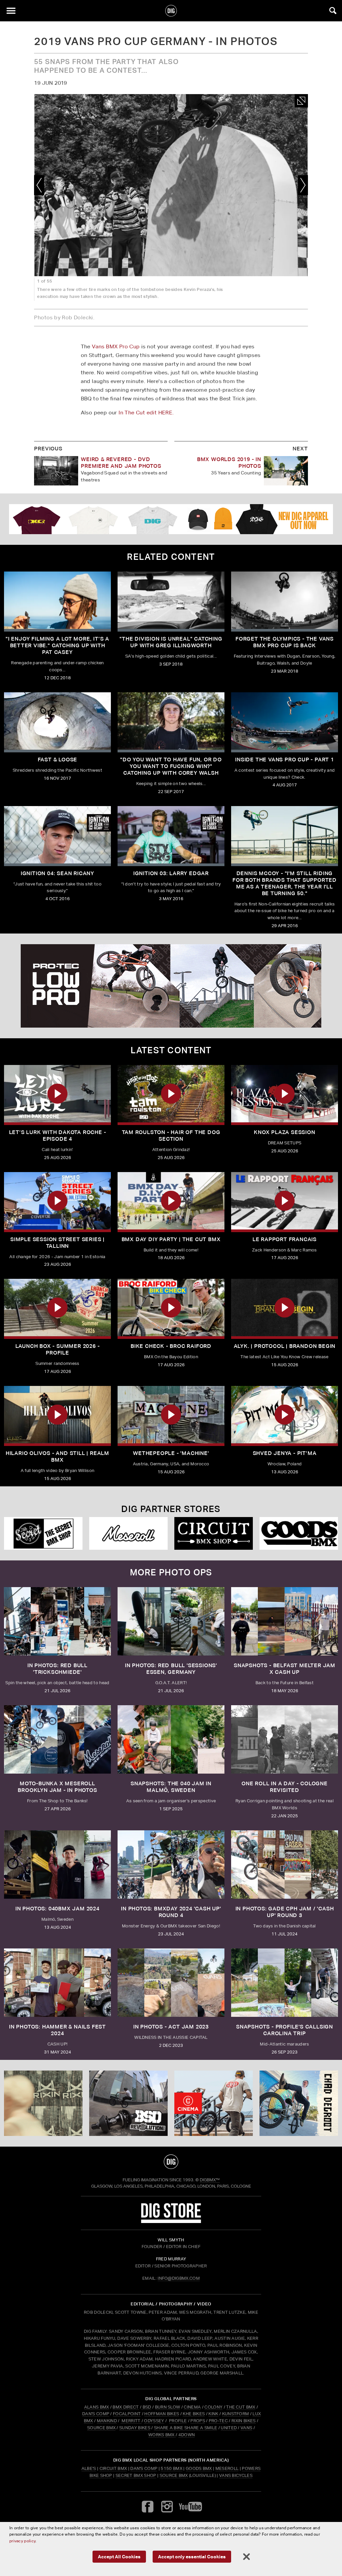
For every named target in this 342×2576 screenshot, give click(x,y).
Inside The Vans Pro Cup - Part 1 (285, 760)
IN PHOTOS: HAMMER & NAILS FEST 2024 (57, 2030)
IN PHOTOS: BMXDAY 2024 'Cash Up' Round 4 (171, 1912)
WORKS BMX (162, 2435)
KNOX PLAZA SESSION (284, 1132)
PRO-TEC (218, 2421)
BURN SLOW (168, 2407)
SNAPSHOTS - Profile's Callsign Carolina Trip (285, 2030)
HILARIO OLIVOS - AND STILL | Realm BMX (57, 1456)
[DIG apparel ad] (171, 519)
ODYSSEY (154, 2421)
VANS (246, 2428)
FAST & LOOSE (58, 760)
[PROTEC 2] (171, 986)
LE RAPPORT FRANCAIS (285, 1239)
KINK (213, 2414)
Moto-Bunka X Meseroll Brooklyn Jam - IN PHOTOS (57, 1787)
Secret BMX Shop (136, 2475)
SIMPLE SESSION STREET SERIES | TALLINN (57, 1243)
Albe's (89, 2468)
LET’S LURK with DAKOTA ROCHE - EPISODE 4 (58, 1136)
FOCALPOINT (127, 2414)
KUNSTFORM (236, 2414)
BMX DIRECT (126, 2407)
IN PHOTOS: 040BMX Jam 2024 (57, 1909)
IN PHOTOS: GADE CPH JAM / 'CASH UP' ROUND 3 (285, 1912)
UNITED (229, 2428)
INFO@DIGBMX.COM (179, 2278)
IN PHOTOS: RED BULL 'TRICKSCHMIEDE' (57, 1669)
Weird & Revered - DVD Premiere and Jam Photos (121, 463)
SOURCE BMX (101, 2428)
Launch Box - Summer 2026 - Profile (58, 1349)
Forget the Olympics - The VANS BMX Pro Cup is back (285, 642)
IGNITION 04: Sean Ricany (57, 873)
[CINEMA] (214, 2103)
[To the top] (171, 2162)
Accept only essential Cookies (192, 2556)
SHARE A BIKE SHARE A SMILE (186, 2428)
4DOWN (187, 2435)
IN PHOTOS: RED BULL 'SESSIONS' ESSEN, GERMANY (171, 1669)
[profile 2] (299, 2103)
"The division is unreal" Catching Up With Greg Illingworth (171, 642)
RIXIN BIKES (244, 2421)
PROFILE (178, 2421)
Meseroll (227, 2468)
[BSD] (128, 2103)
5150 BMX (172, 2468)
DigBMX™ (210, 2180)
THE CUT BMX (241, 2407)
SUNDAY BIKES (135, 2428)
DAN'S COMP (96, 2414)
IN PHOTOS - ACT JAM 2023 (171, 2027)
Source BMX (174, 2475)
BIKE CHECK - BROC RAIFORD (171, 1346)
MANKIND (107, 2421)
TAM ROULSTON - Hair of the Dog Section (171, 1136)
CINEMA (192, 2407)
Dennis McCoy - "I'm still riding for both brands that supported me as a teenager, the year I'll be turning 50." (285, 883)
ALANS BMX (97, 2407)
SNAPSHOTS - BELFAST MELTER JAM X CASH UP (285, 1669)
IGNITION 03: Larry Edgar (171, 873)
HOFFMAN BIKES (162, 2414)
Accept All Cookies (119, 2556)
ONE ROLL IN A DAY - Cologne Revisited (285, 1787)
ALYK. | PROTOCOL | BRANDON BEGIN (285, 1346)
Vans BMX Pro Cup (116, 346)
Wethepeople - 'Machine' (171, 1453)
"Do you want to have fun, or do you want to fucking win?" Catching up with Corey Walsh (171, 766)
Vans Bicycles (236, 2475)
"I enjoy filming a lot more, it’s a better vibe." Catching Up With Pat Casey (57, 645)
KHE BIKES (194, 2414)
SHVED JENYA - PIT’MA (285, 1453)
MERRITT (131, 2421)
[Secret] (43, 1533)
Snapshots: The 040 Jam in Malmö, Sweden (171, 1787)
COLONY (213, 2407)
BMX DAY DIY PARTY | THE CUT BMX (171, 1239)
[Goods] (299, 1533)
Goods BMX (199, 2468)
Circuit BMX (113, 2468)
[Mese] (128, 1533)
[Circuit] (214, 1533)
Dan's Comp (144, 2468)
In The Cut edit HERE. (146, 413)
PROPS (198, 2421)
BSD (146, 2407)
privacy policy (22, 2541)
